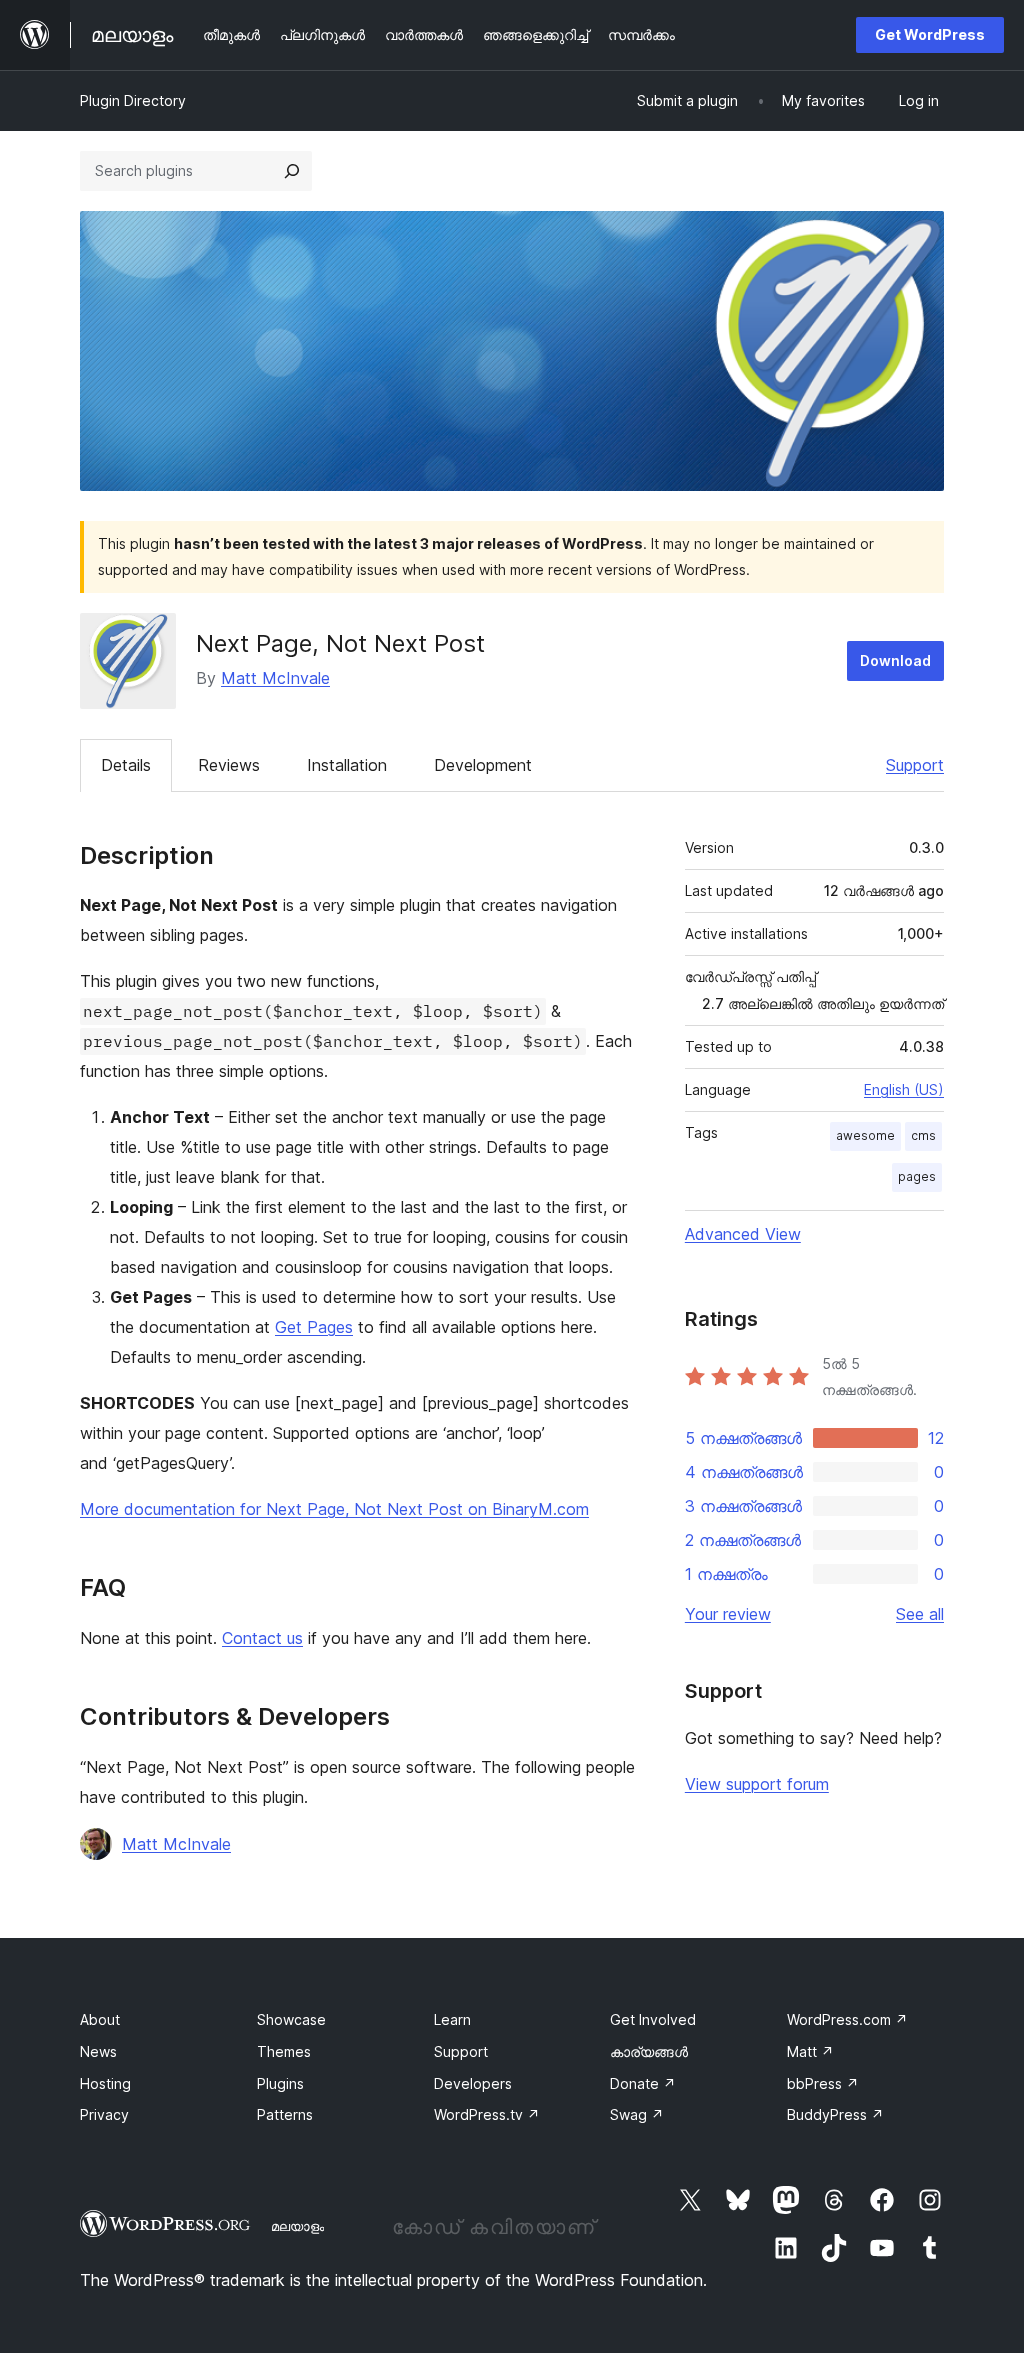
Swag (637, 2114)
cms (923, 1135)
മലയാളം (297, 2226)
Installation (347, 765)
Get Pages (314, 1327)
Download (895, 660)
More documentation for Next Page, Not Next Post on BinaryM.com (334, 1509)
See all (920, 1614)
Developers (473, 2083)
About (100, 2019)
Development (483, 765)
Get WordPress (930, 34)
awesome (865, 1135)
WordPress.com (847, 2019)
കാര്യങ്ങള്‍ (649, 2051)
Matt (810, 2051)
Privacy (104, 2114)
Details (126, 765)
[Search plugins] (292, 171)
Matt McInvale (275, 678)
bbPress (823, 2083)
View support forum (757, 1784)
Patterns (285, 2114)
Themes (284, 2051)
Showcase (291, 2019)
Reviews (229, 765)
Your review (728, 1614)
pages (917, 1176)
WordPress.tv (487, 2114)
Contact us (262, 1638)
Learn (452, 2019)
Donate (643, 2083)
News (98, 2051)
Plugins (280, 2083)
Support (915, 765)
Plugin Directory (133, 100)
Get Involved (653, 2019)
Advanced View (743, 1234)
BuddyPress (835, 2114)
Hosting (105, 2083)
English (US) (904, 1089)
